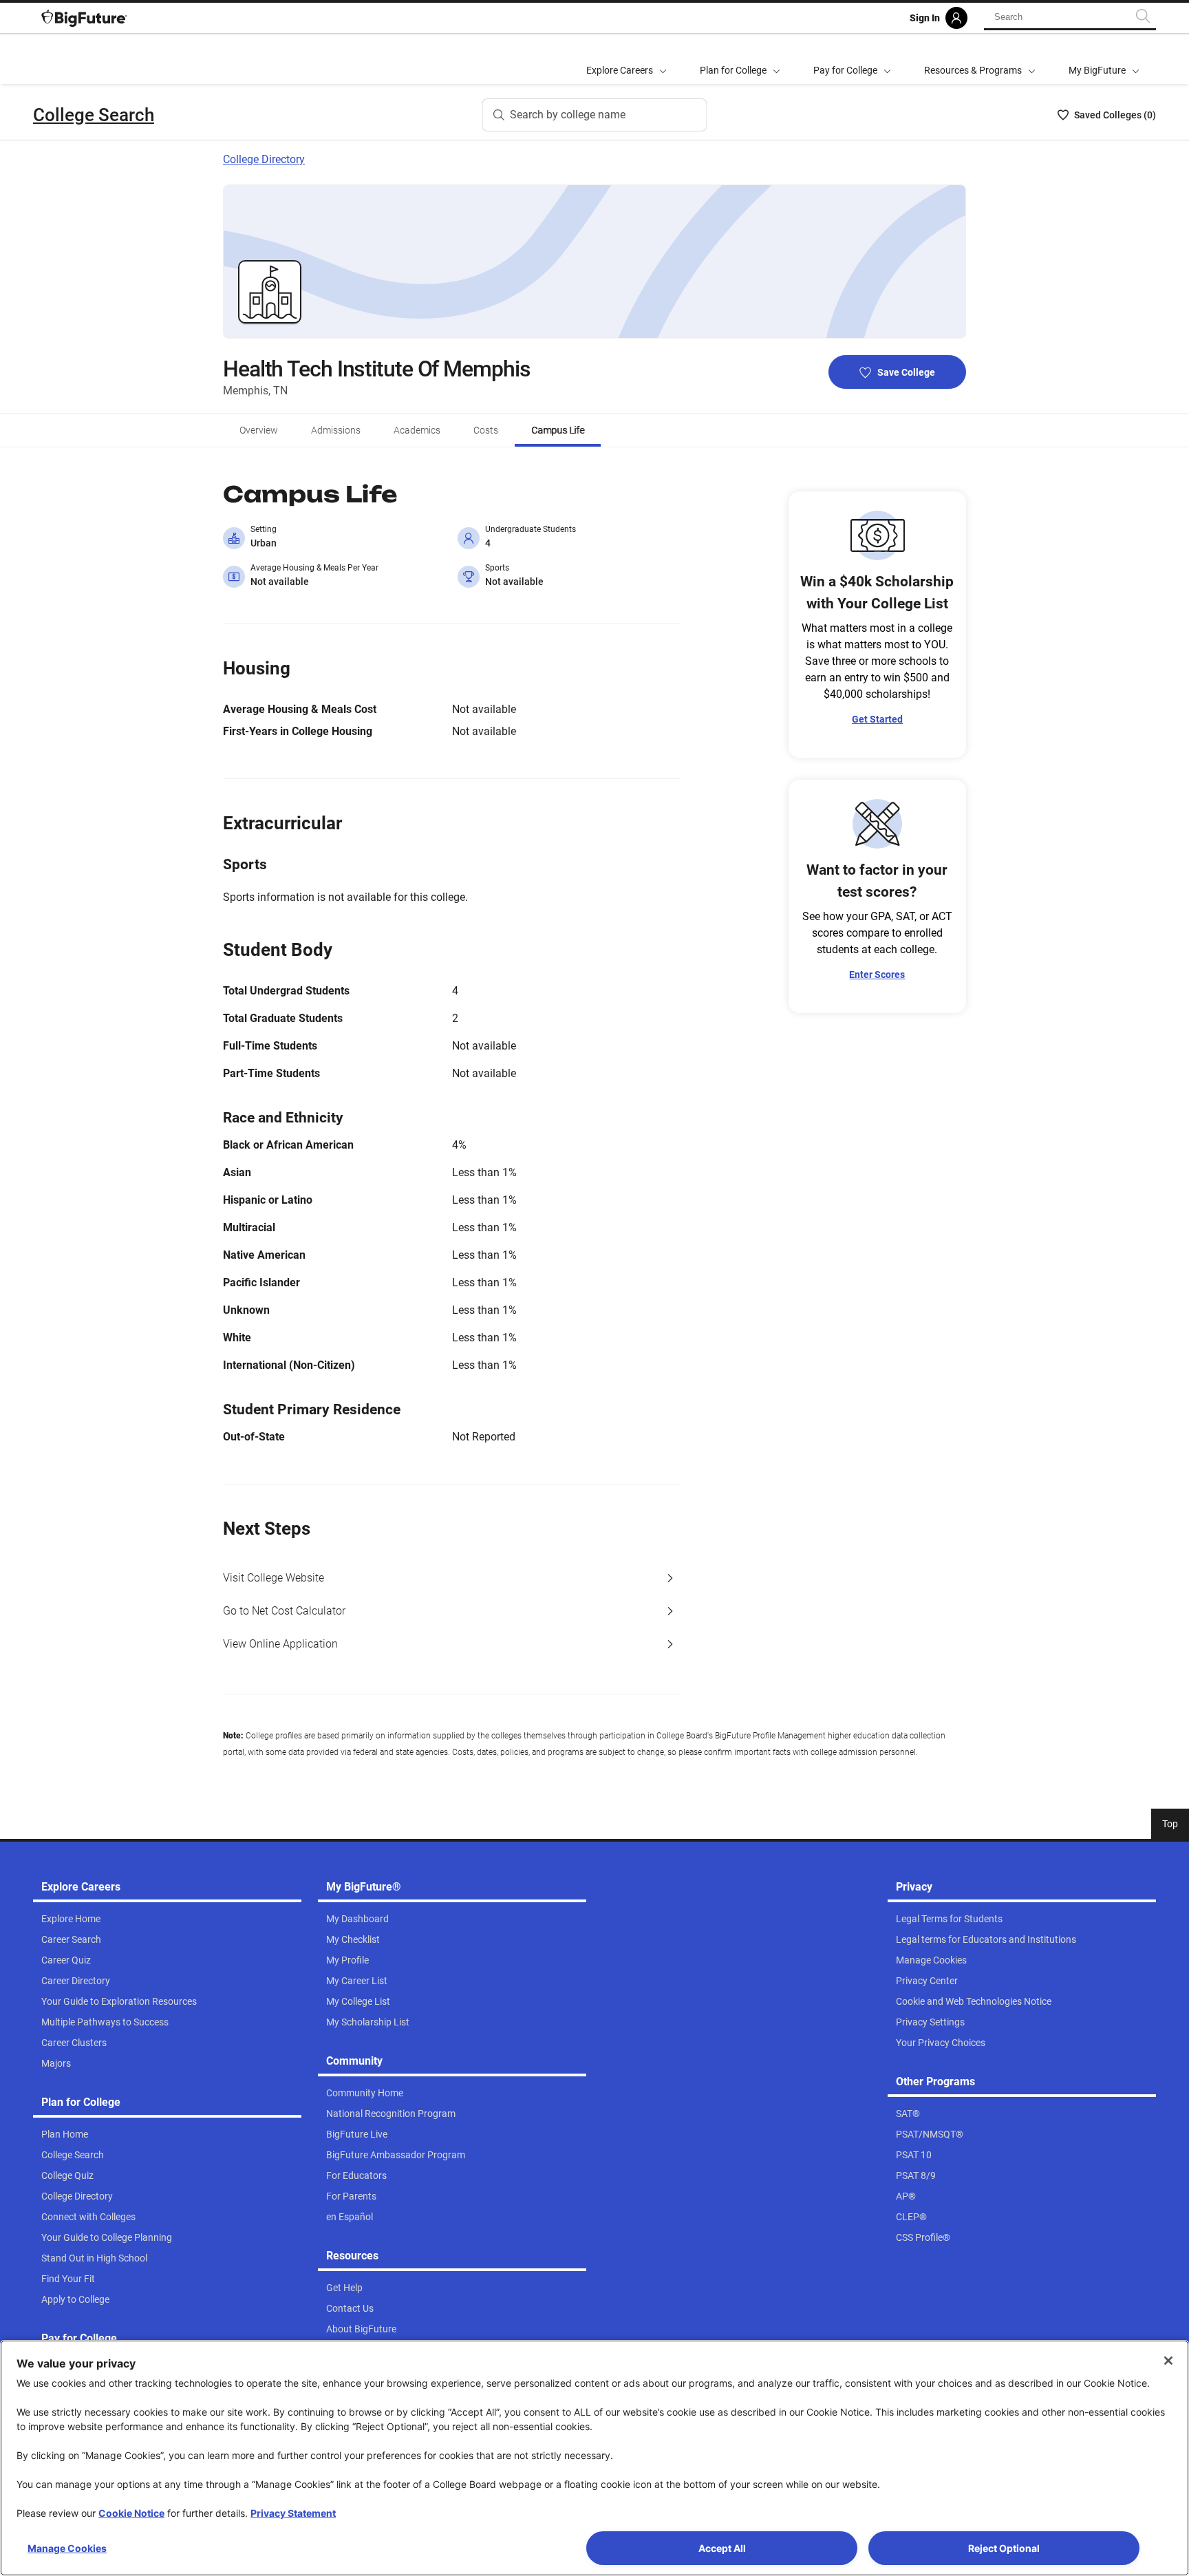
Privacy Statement (293, 2513)
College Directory (264, 159)
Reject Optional (1004, 2548)
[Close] (1168, 2361)
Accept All (722, 2548)
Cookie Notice (131, 2513)
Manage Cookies (67, 2548)
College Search (94, 115)
